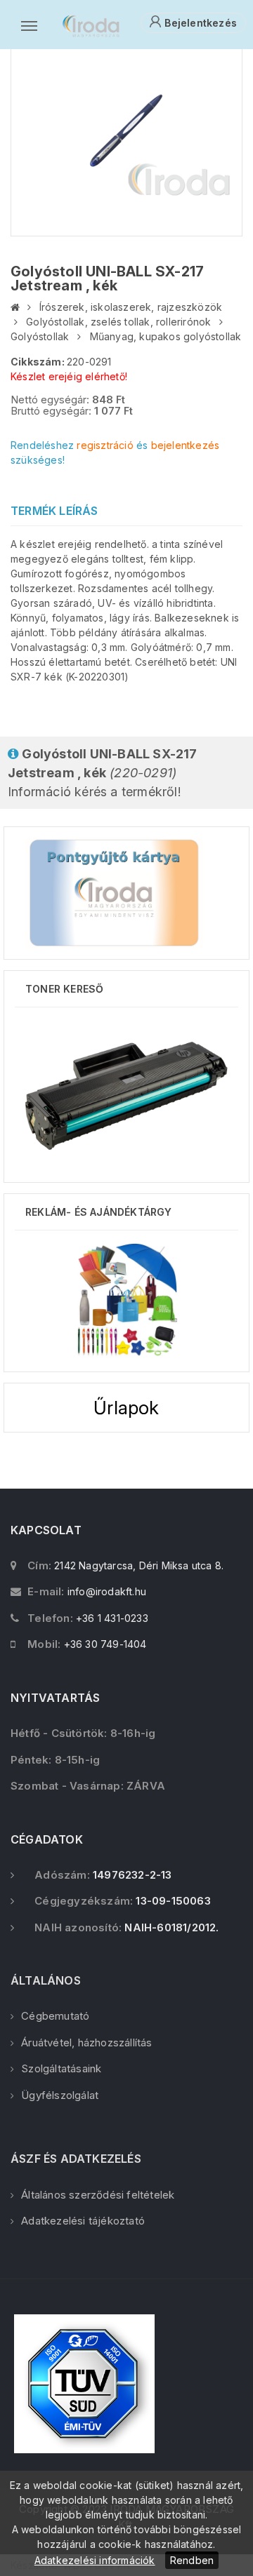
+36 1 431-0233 (112, 1618)
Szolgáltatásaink (61, 2068)
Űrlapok (126, 1408)
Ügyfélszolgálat (60, 2095)
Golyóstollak (40, 336)
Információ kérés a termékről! (103, 773)
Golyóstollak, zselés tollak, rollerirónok (118, 322)
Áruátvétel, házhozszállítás (86, 2042)
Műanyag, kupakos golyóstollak (166, 336)
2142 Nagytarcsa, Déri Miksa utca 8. (139, 1565)
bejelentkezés (186, 445)
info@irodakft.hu (107, 1591)
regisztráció (105, 445)
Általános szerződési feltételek (98, 2195)
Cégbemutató (55, 2016)
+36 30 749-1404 (105, 1644)
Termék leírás (54, 511)
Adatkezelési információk (95, 2560)
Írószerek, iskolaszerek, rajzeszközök (131, 307)
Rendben (192, 2560)
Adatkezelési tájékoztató (83, 2221)
